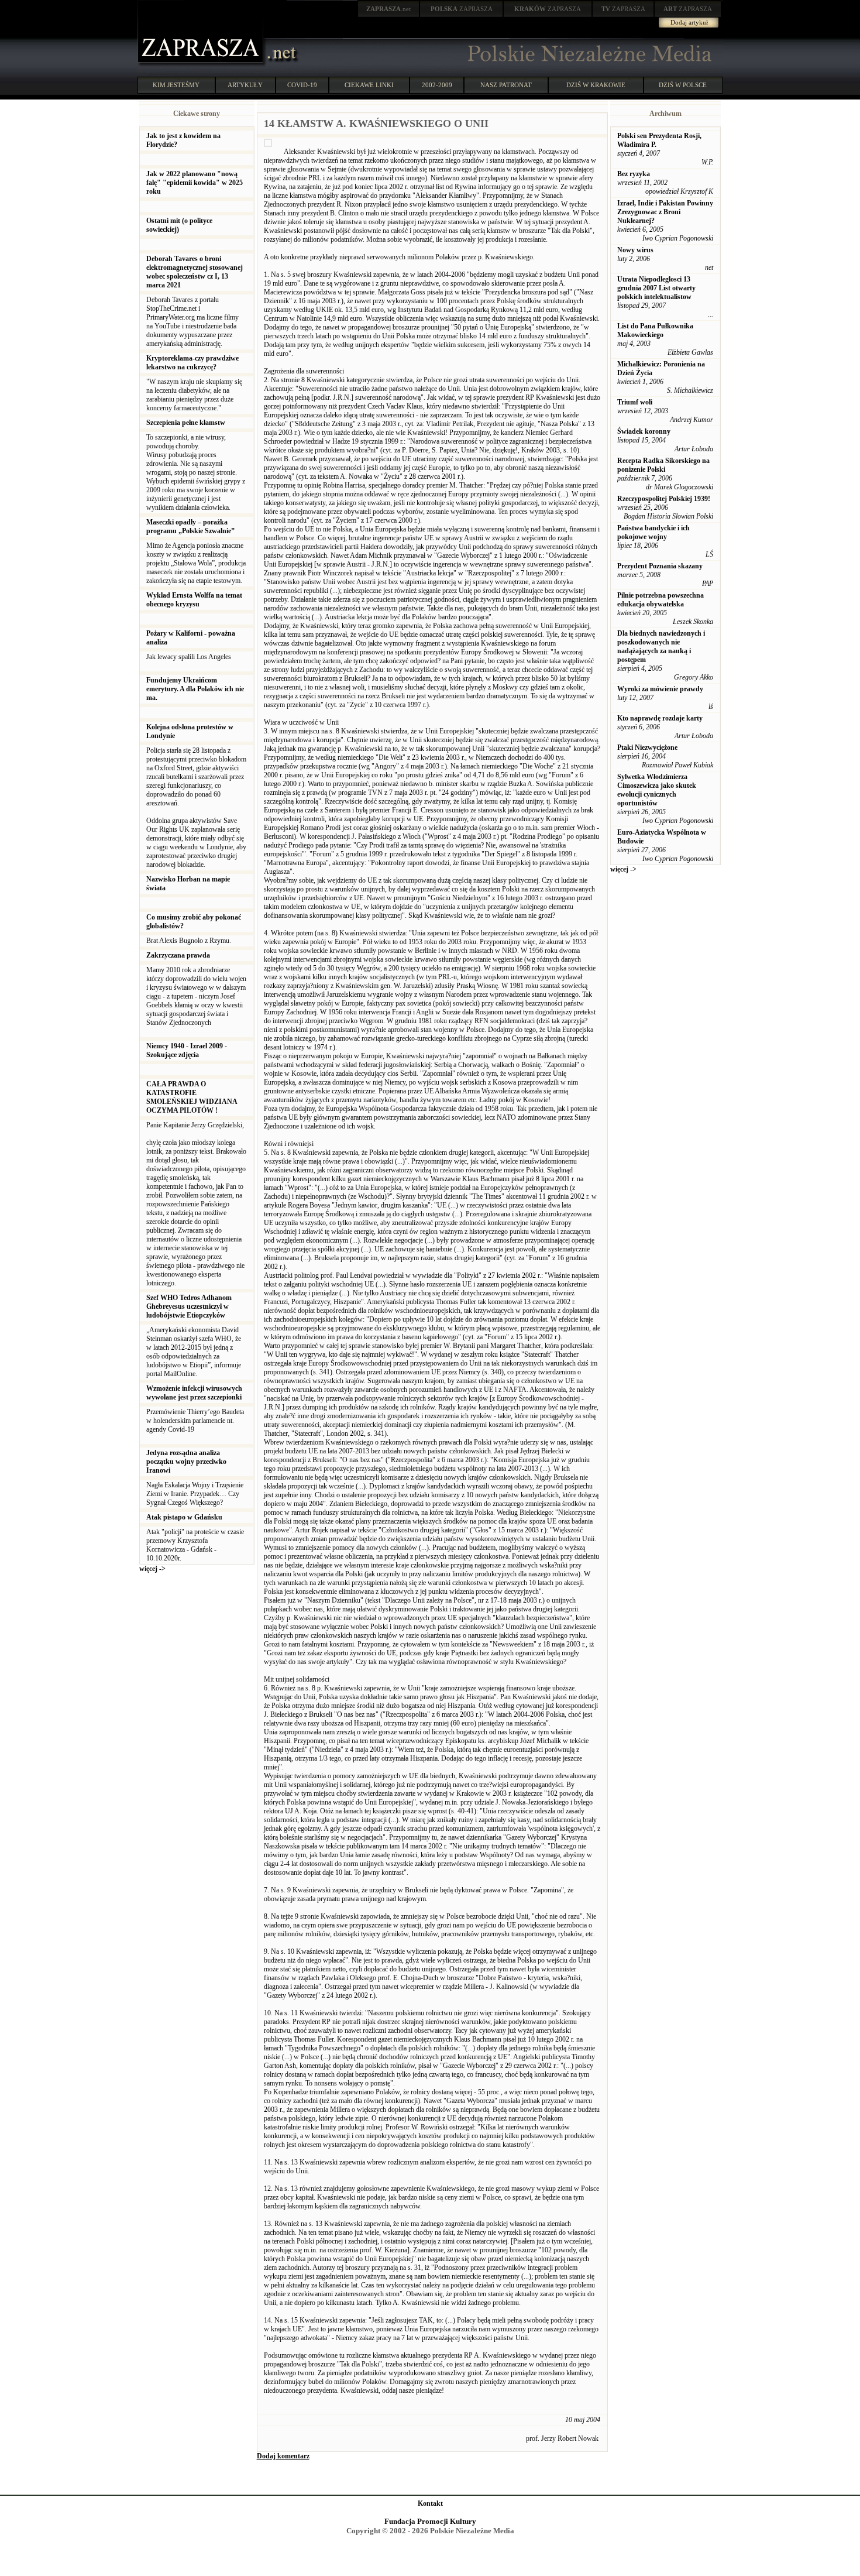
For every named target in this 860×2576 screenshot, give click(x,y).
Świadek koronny (644, 431)
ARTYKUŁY (245, 85)
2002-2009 (437, 85)
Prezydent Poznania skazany (660, 566)
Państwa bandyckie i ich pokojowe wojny (653, 532)
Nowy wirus (635, 250)
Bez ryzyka (634, 174)
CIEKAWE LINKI (369, 85)
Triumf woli (635, 402)
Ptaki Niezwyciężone (647, 747)
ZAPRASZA (462, 9)
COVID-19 (302, 85)
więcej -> (152, 1569)
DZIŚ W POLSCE (683, 85)
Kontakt (430, 2503)
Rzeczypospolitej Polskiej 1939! (664, 499)
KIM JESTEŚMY (176, 85)
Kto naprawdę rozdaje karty (660, 718)
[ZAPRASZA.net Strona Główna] (202, 64)
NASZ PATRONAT (506, 85)
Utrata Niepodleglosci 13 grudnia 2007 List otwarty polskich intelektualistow (656, 288)
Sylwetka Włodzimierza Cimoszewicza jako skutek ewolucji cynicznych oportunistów (657, 790)
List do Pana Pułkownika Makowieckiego (655, 330)
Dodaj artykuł (689, 22)
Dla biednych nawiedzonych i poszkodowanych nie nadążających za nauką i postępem (661, 646)
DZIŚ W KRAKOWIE (596, 85)
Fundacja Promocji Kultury (430, 2521)
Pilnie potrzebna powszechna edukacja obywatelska (661, 600)
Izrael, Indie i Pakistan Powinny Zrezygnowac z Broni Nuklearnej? (665, 212)
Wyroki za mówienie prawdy (660, 689)
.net (388, 9)
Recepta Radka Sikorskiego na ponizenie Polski (663, 465)
